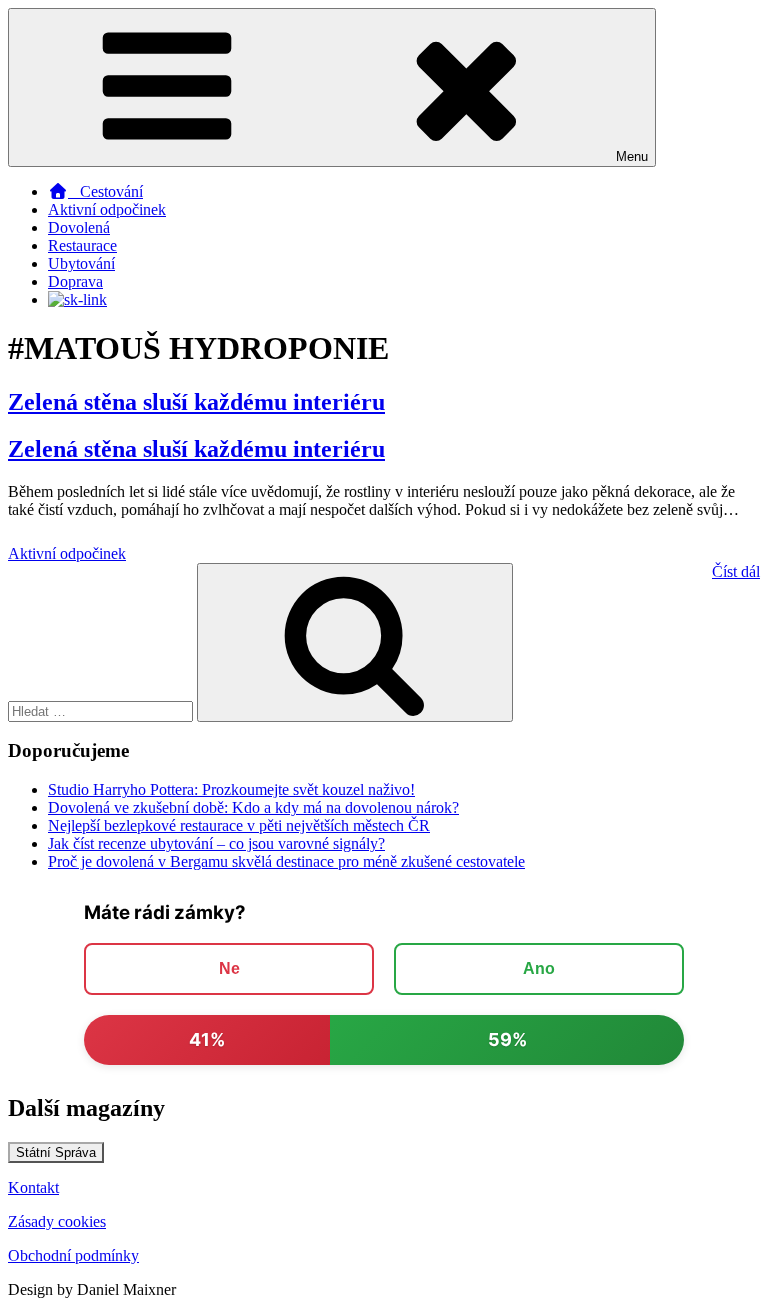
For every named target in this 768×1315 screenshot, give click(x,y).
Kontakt (33, 1187)
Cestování (105, 191)
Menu (632, 156)
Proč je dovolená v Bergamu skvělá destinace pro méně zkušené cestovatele (286, 861)
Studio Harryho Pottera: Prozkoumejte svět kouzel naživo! (231, 789)
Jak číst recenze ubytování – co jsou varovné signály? (216, 843)
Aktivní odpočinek (107, 209)
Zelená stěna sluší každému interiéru (196, 402)
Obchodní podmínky (73, 1255)
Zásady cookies (57, 1221)
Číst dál (736, 571)
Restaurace (82, 245)
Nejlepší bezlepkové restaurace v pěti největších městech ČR (239, 825)
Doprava (75, 281)
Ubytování (81, 263)
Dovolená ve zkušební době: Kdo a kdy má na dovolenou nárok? (253, 807)
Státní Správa (56, 1152)
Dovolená (79, 227)
